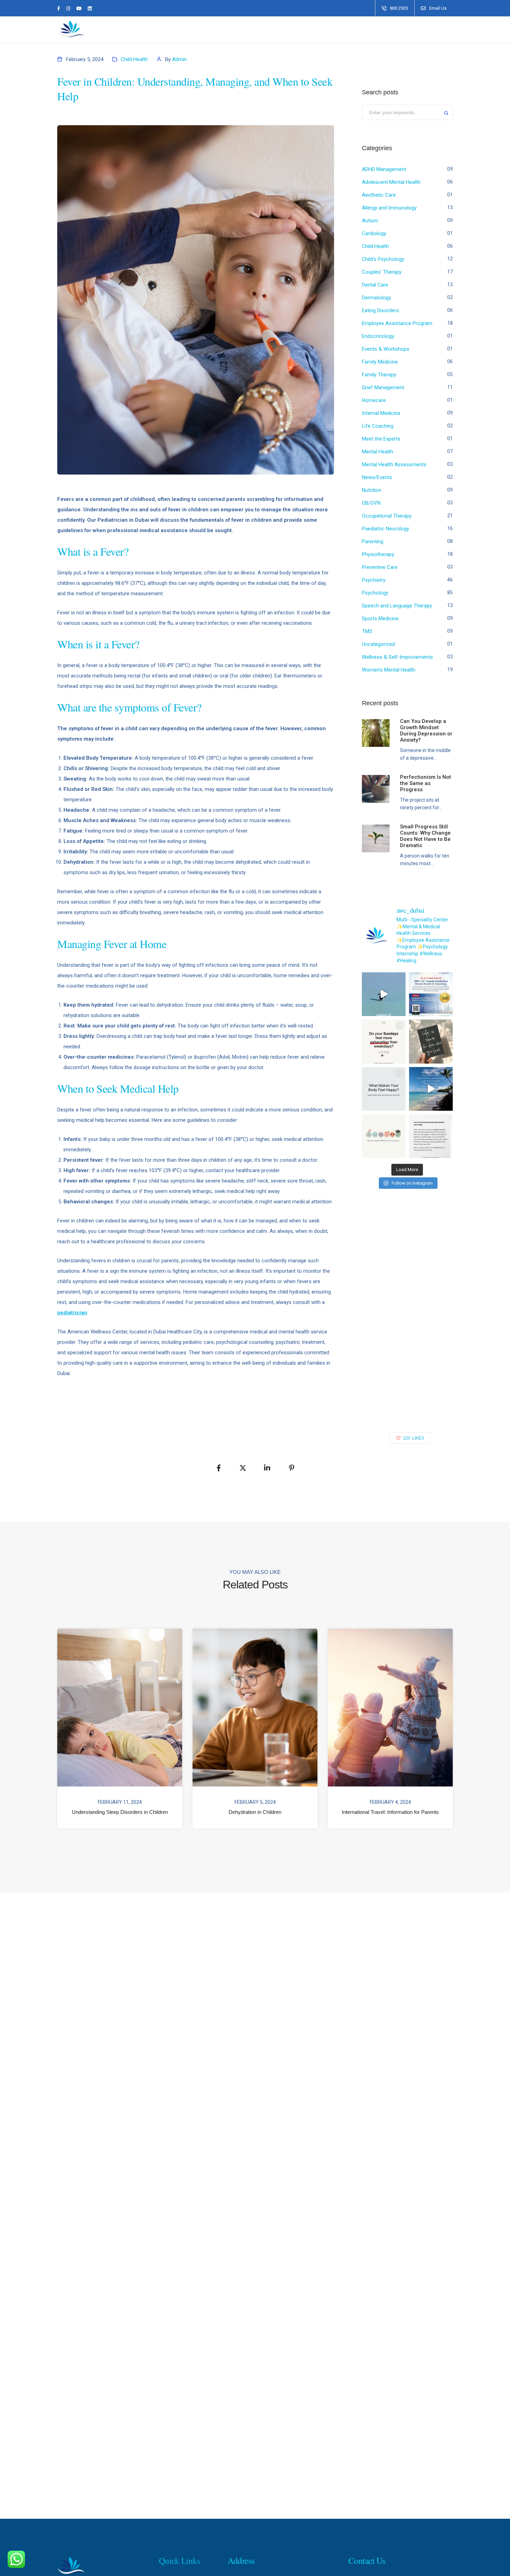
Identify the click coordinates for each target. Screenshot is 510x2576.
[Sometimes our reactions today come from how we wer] (431, 1136)
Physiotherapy (378, 554)
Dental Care (375, 285)
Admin (179, 59)
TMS (367, 631)
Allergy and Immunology (389, 208)
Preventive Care (380, 567)
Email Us (438, 8)
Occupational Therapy (387, 516)
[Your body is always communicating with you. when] (384, 1089)
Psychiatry (374, 580)
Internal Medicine (381, 413)
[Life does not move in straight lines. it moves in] (431, 1089)
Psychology (375, 593)
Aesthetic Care (379, 195)
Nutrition (372, 490)
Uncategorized (378, 644)
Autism (370, 221)
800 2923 (399, 8)
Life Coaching (378, 426)
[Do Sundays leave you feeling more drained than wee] (384, 1041)
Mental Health (377, 452)
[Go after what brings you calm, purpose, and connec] (431, 1041)
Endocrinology (378, 336)
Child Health (134, 59)
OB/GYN (371, 503)
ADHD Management (384, 169)
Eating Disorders (380, 310)
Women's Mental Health (389, 670)
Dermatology (376, 298)
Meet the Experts (381, 439)
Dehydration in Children (255, 1812)
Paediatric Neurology (385, 529)
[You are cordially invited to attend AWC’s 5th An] (431, 994)
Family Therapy (379, 375)
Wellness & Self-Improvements (397, 657)
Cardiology (374, 233)
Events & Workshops (386, 349)
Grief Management (383, 387)
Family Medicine (380, 362)
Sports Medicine (380, 619)
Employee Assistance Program (397, 323)
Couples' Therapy (382, 272)
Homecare (374, 400)
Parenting (373, 541)
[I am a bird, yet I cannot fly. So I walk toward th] (384, 994)
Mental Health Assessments (394, 464)
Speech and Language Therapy (397, 606)
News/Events (377, 477)
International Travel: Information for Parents (390, 1812)
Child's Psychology (383, 259)
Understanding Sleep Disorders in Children (120, 1812)
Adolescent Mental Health (391, 182)
